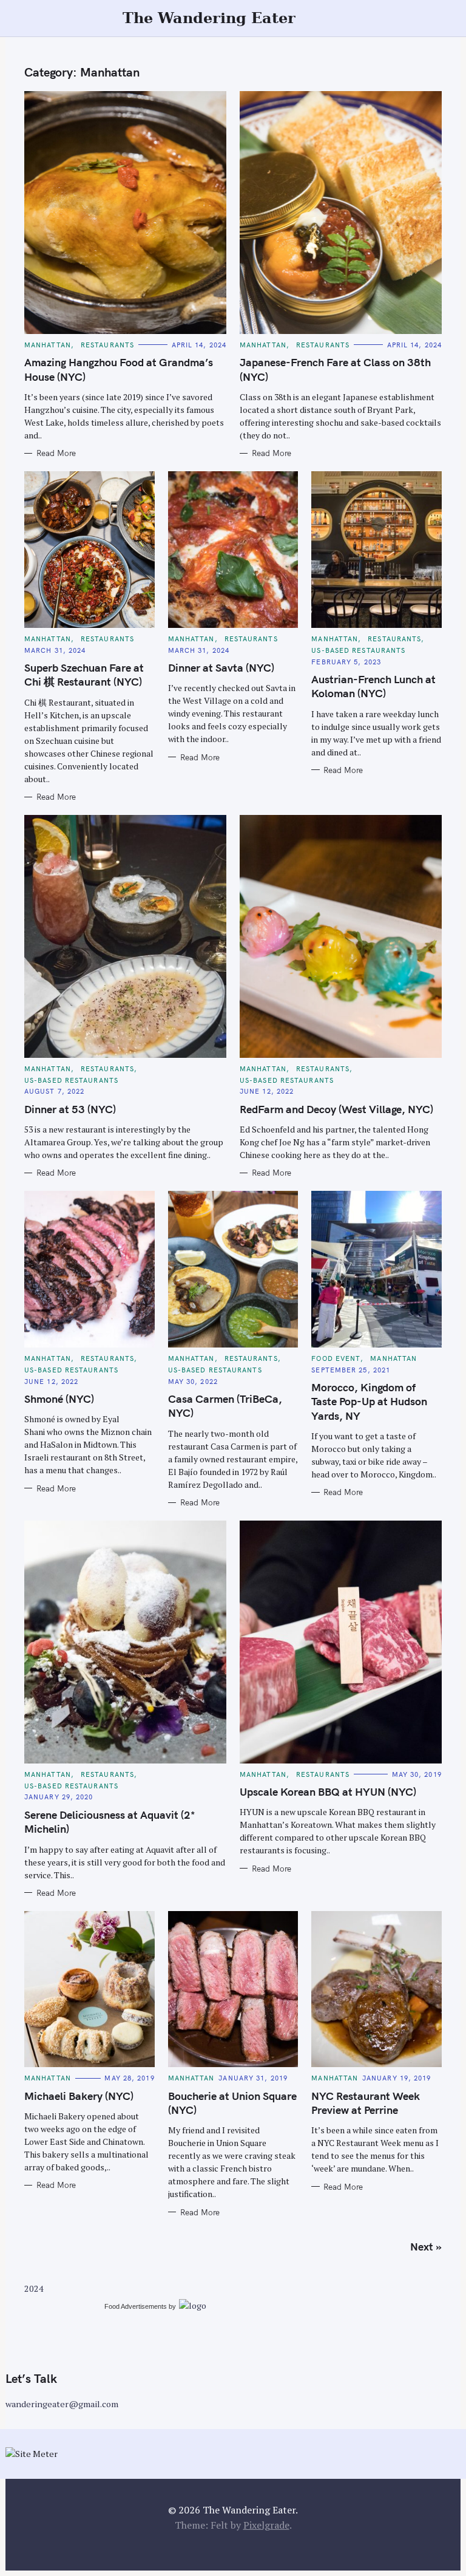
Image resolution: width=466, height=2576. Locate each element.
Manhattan (48, 345)
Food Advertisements (136, 2306)
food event (336, 1358)
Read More (56, 453)
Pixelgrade (266, 2525)
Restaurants (107, 345)
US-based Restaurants (358, 650)
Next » (426, 2247)
